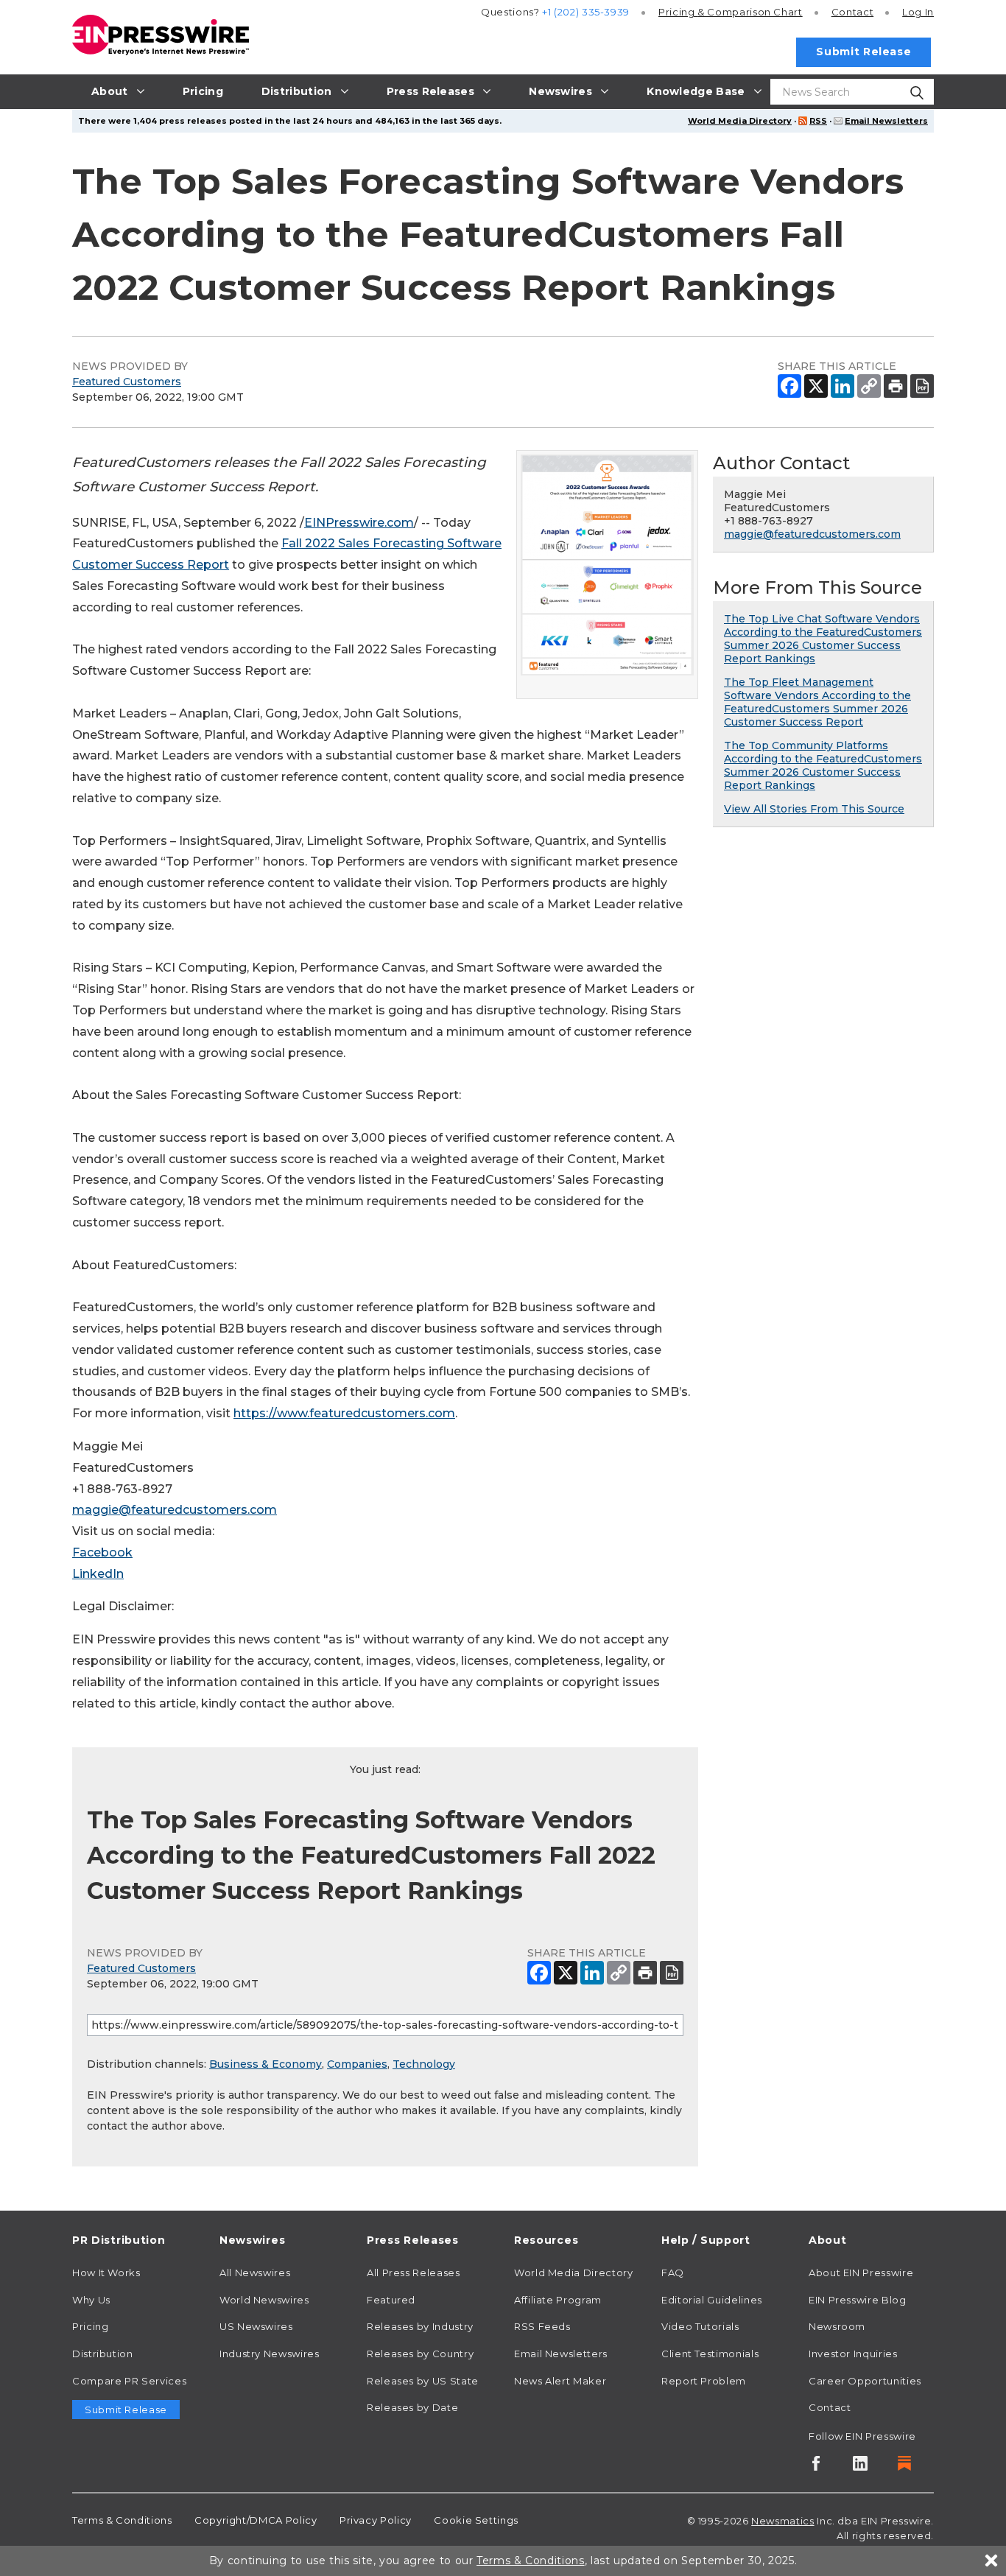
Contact (852, 12)
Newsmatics (782, 2521)
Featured (391, 2300)
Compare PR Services (129, 2381)
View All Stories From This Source (814, 809)
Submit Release (863, 52)
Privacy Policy (376, 2520)
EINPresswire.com (359, 523)
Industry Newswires (270, 2354)
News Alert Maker (560, 2381)
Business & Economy (265, 2064)
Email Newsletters (886, 121)
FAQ (673, 2273)
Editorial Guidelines (712, 2300)
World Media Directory (740, 121)
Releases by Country (420, 2354)
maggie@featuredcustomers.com (175, 1510)
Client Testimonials (710, 2354)
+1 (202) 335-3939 (586, 12)
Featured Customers (127, 382)
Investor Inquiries (853, 2354)
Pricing (731, 12)
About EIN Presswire (861, 2273)
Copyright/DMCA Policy (256, 2520)
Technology (424, 2064)
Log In (918, 12)
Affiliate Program (558, 2300)
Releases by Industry (420, 2326)
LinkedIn (98, 1574)
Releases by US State (423, 2381)
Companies (357, 2064)
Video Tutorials (700, 2326)
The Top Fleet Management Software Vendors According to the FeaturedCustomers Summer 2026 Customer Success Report (817, 702)
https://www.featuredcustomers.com (344, 1413)
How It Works (106, 2273)
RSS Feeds (542, 2326)
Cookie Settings (476, 2520)
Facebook (102, 1552)
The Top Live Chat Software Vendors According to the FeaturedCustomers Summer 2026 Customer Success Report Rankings (823, 639)
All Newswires (255, 2273)
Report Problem (704, 2381)
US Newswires (256, 2326)
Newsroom (837, 2326)
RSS (818, 121)
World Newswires (264, 2300)
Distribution (103, 2354)
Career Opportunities (865, 2381)
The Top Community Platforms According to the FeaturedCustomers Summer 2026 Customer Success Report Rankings (823, 765)
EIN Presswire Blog (858, 2300)
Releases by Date (412, 2407)
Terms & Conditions (122, 2520)
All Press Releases (414, 2273)
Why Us (91, 2300)
